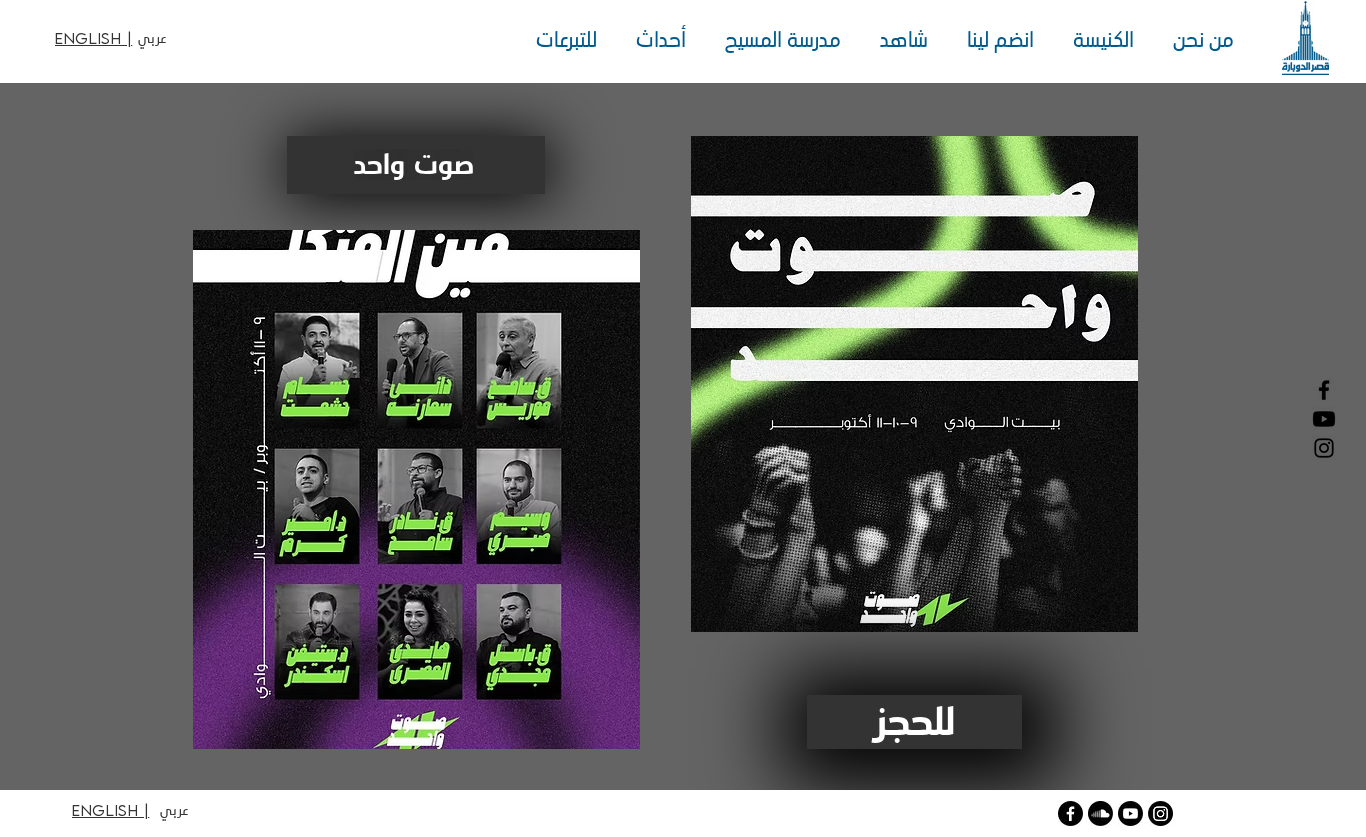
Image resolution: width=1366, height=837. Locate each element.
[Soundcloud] (1100, 813)
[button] (1198, 40)
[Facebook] (1324, 390)
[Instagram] (1324, 448)
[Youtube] (1130, 813)
